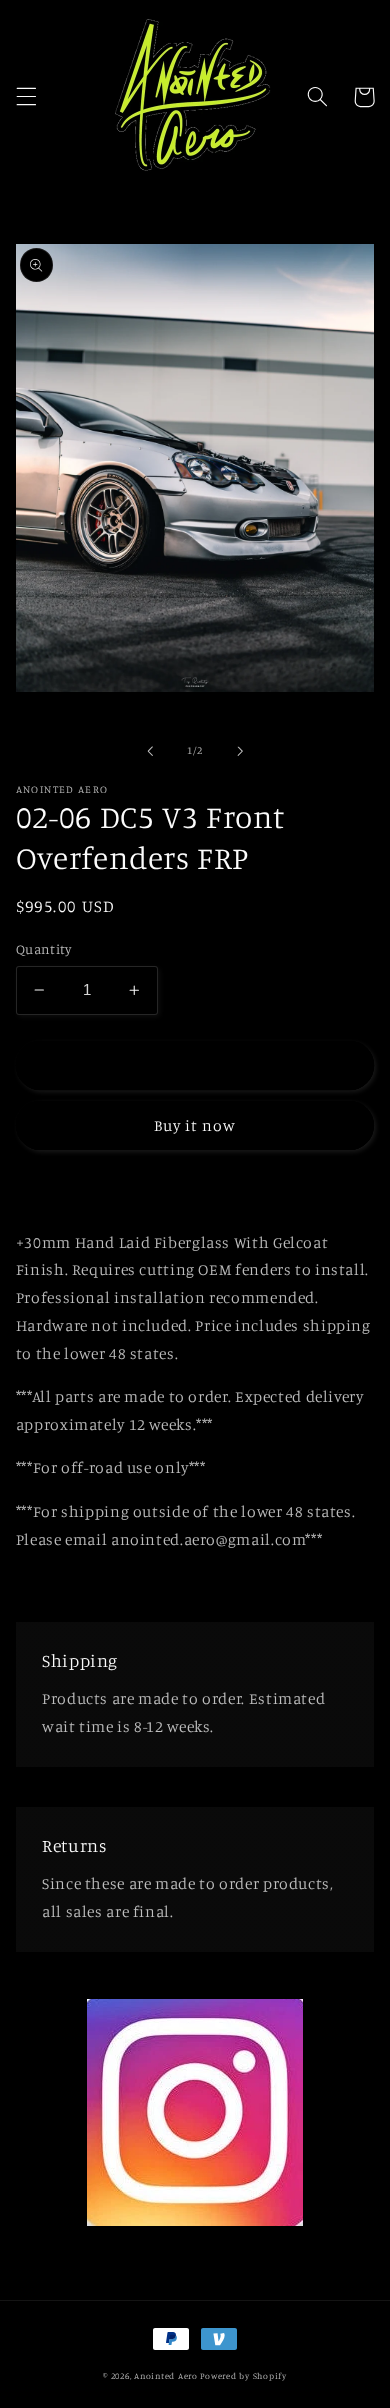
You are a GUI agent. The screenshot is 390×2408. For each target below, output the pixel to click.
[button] (26, 97)
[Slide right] (240, 751)
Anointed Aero (166, 2375)
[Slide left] (150, 751)
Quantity (43, 949)
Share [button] (60, 1188)
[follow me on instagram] (195, 2220)
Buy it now (195, 1125)
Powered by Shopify (243, 2375)
